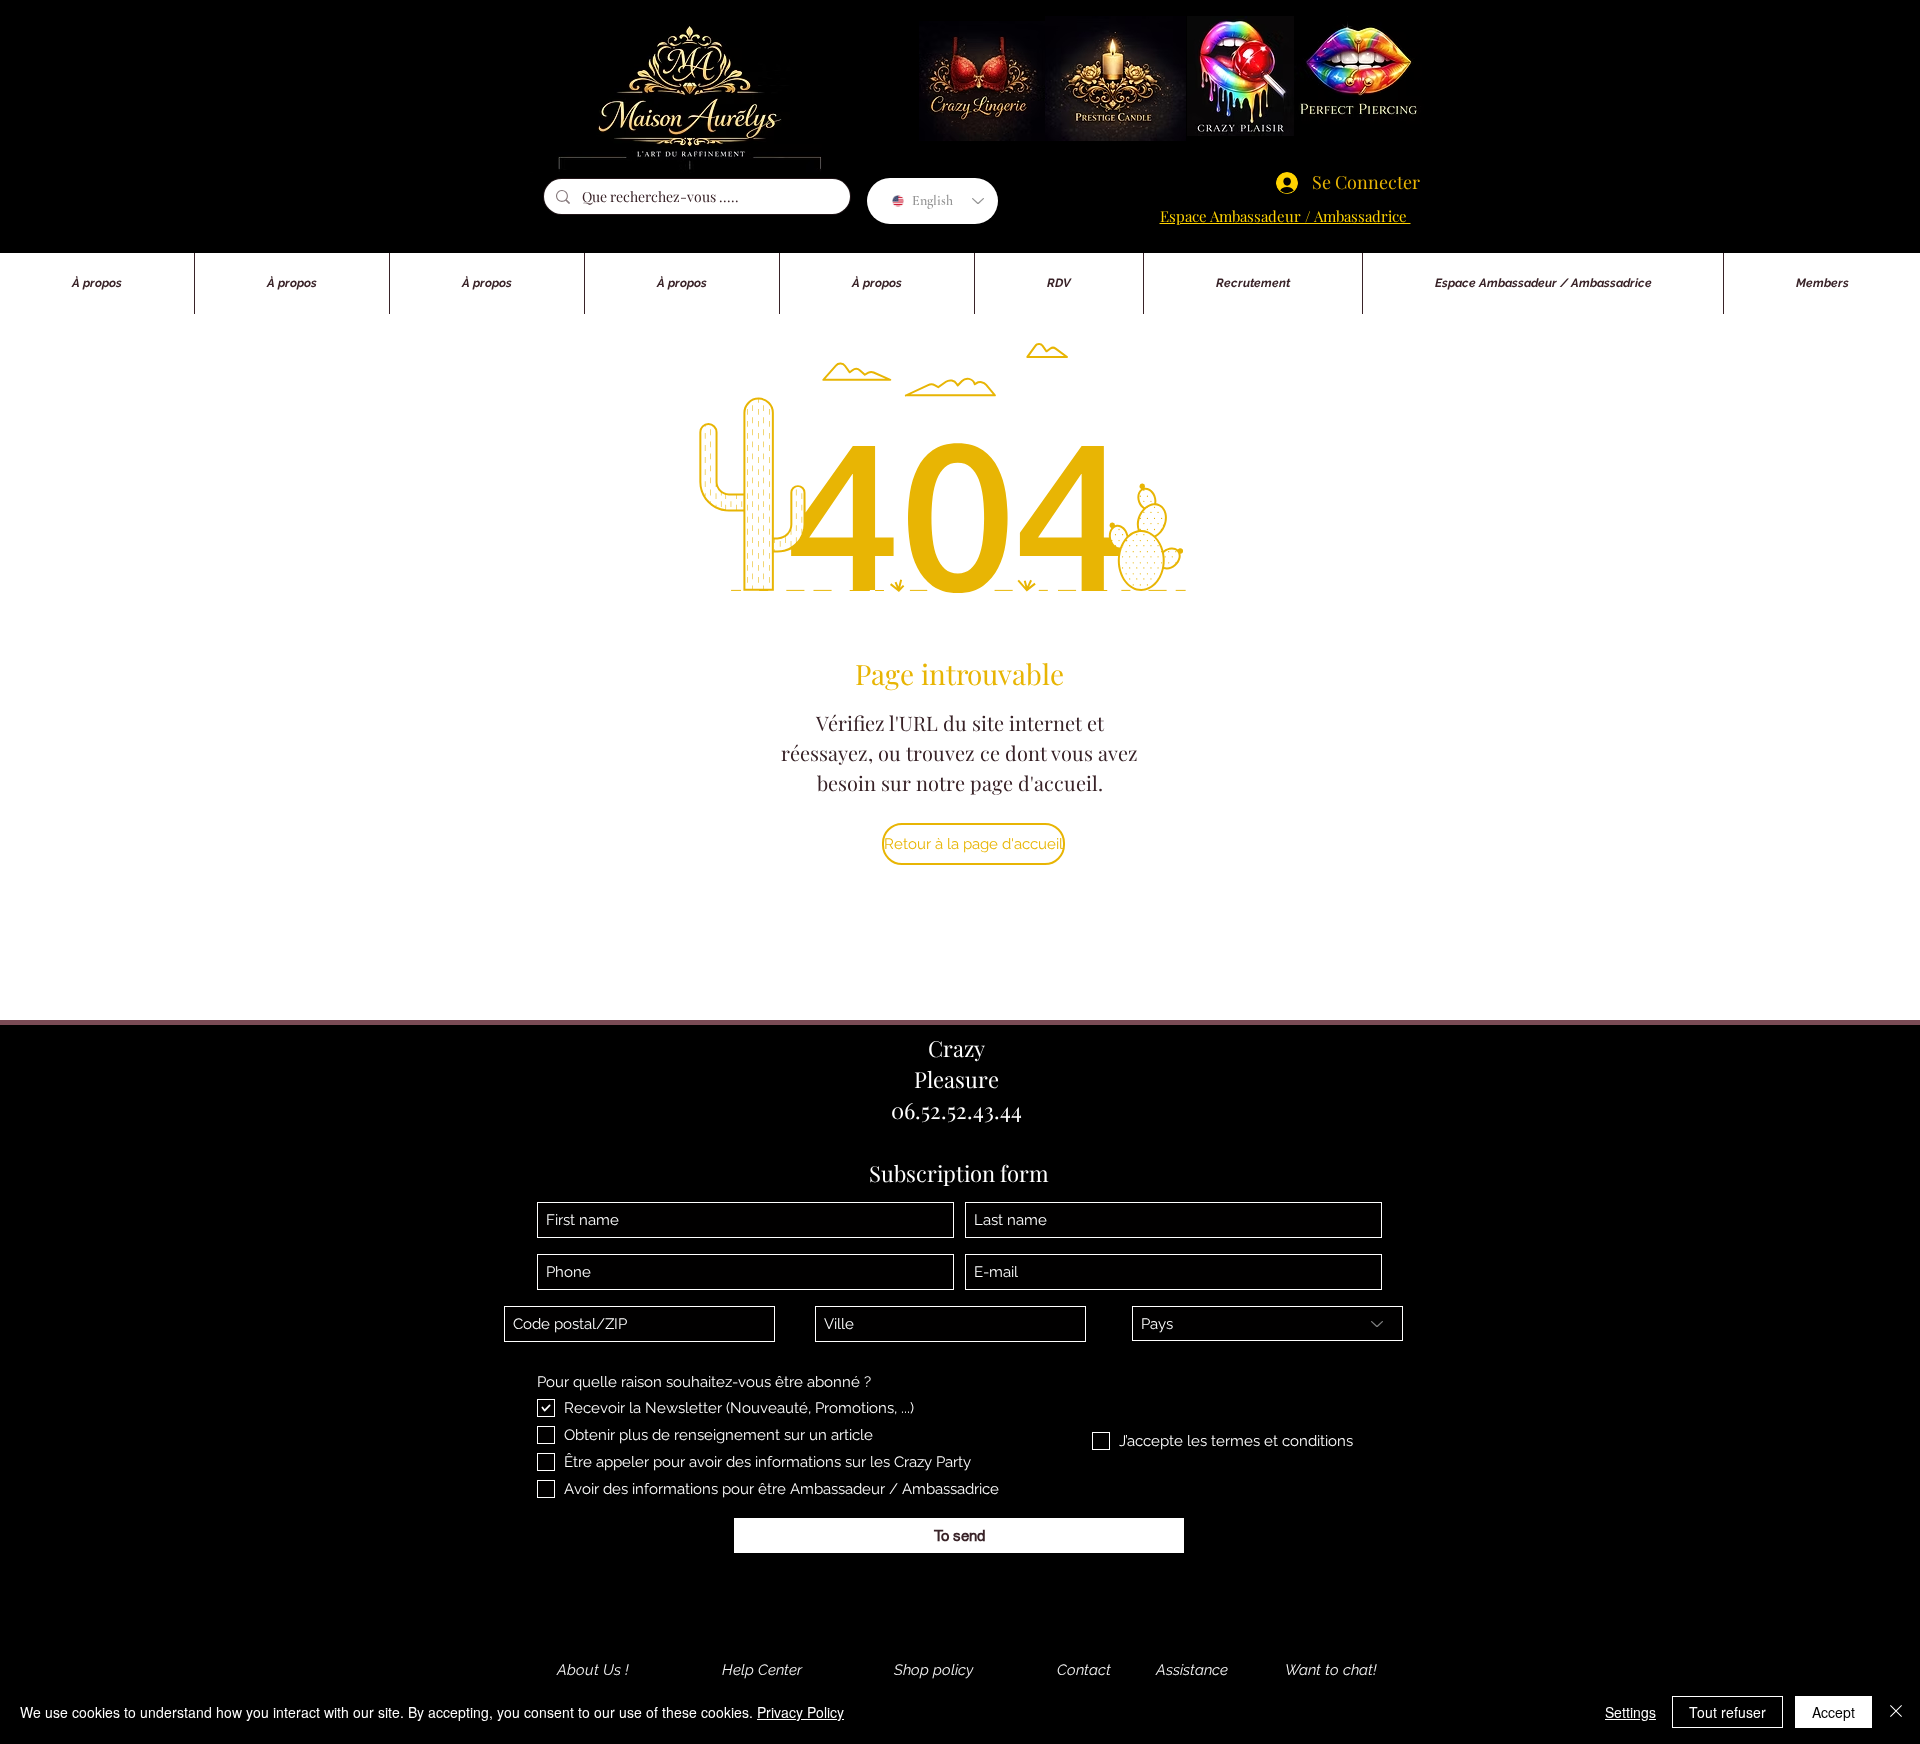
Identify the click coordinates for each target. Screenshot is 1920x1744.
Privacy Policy (800, 1712)
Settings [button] (1630, 1712)
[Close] (1896, 1712)
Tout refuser (1727, 1712)
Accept (1833, 1712)
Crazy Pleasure (956, 1063)
